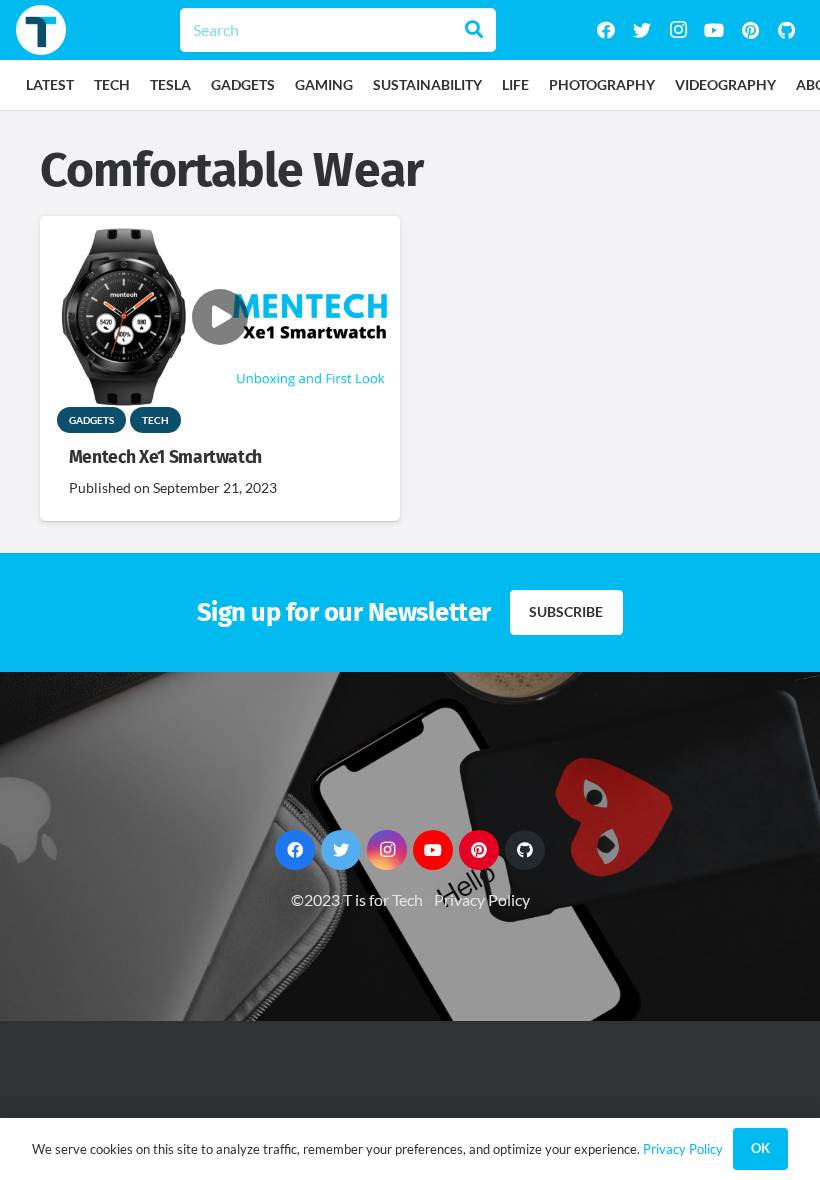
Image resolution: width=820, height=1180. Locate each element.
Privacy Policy (482, 899)
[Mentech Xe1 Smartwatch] (220, 229)
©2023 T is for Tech (357, 899)
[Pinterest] (750, 30)
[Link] (41, 30)
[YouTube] (714, 30)
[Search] (474, 30)
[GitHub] (786, 30)
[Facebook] (606, 30)
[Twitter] (642, 30)
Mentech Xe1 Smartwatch (165, 457)
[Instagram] (678, 30)
